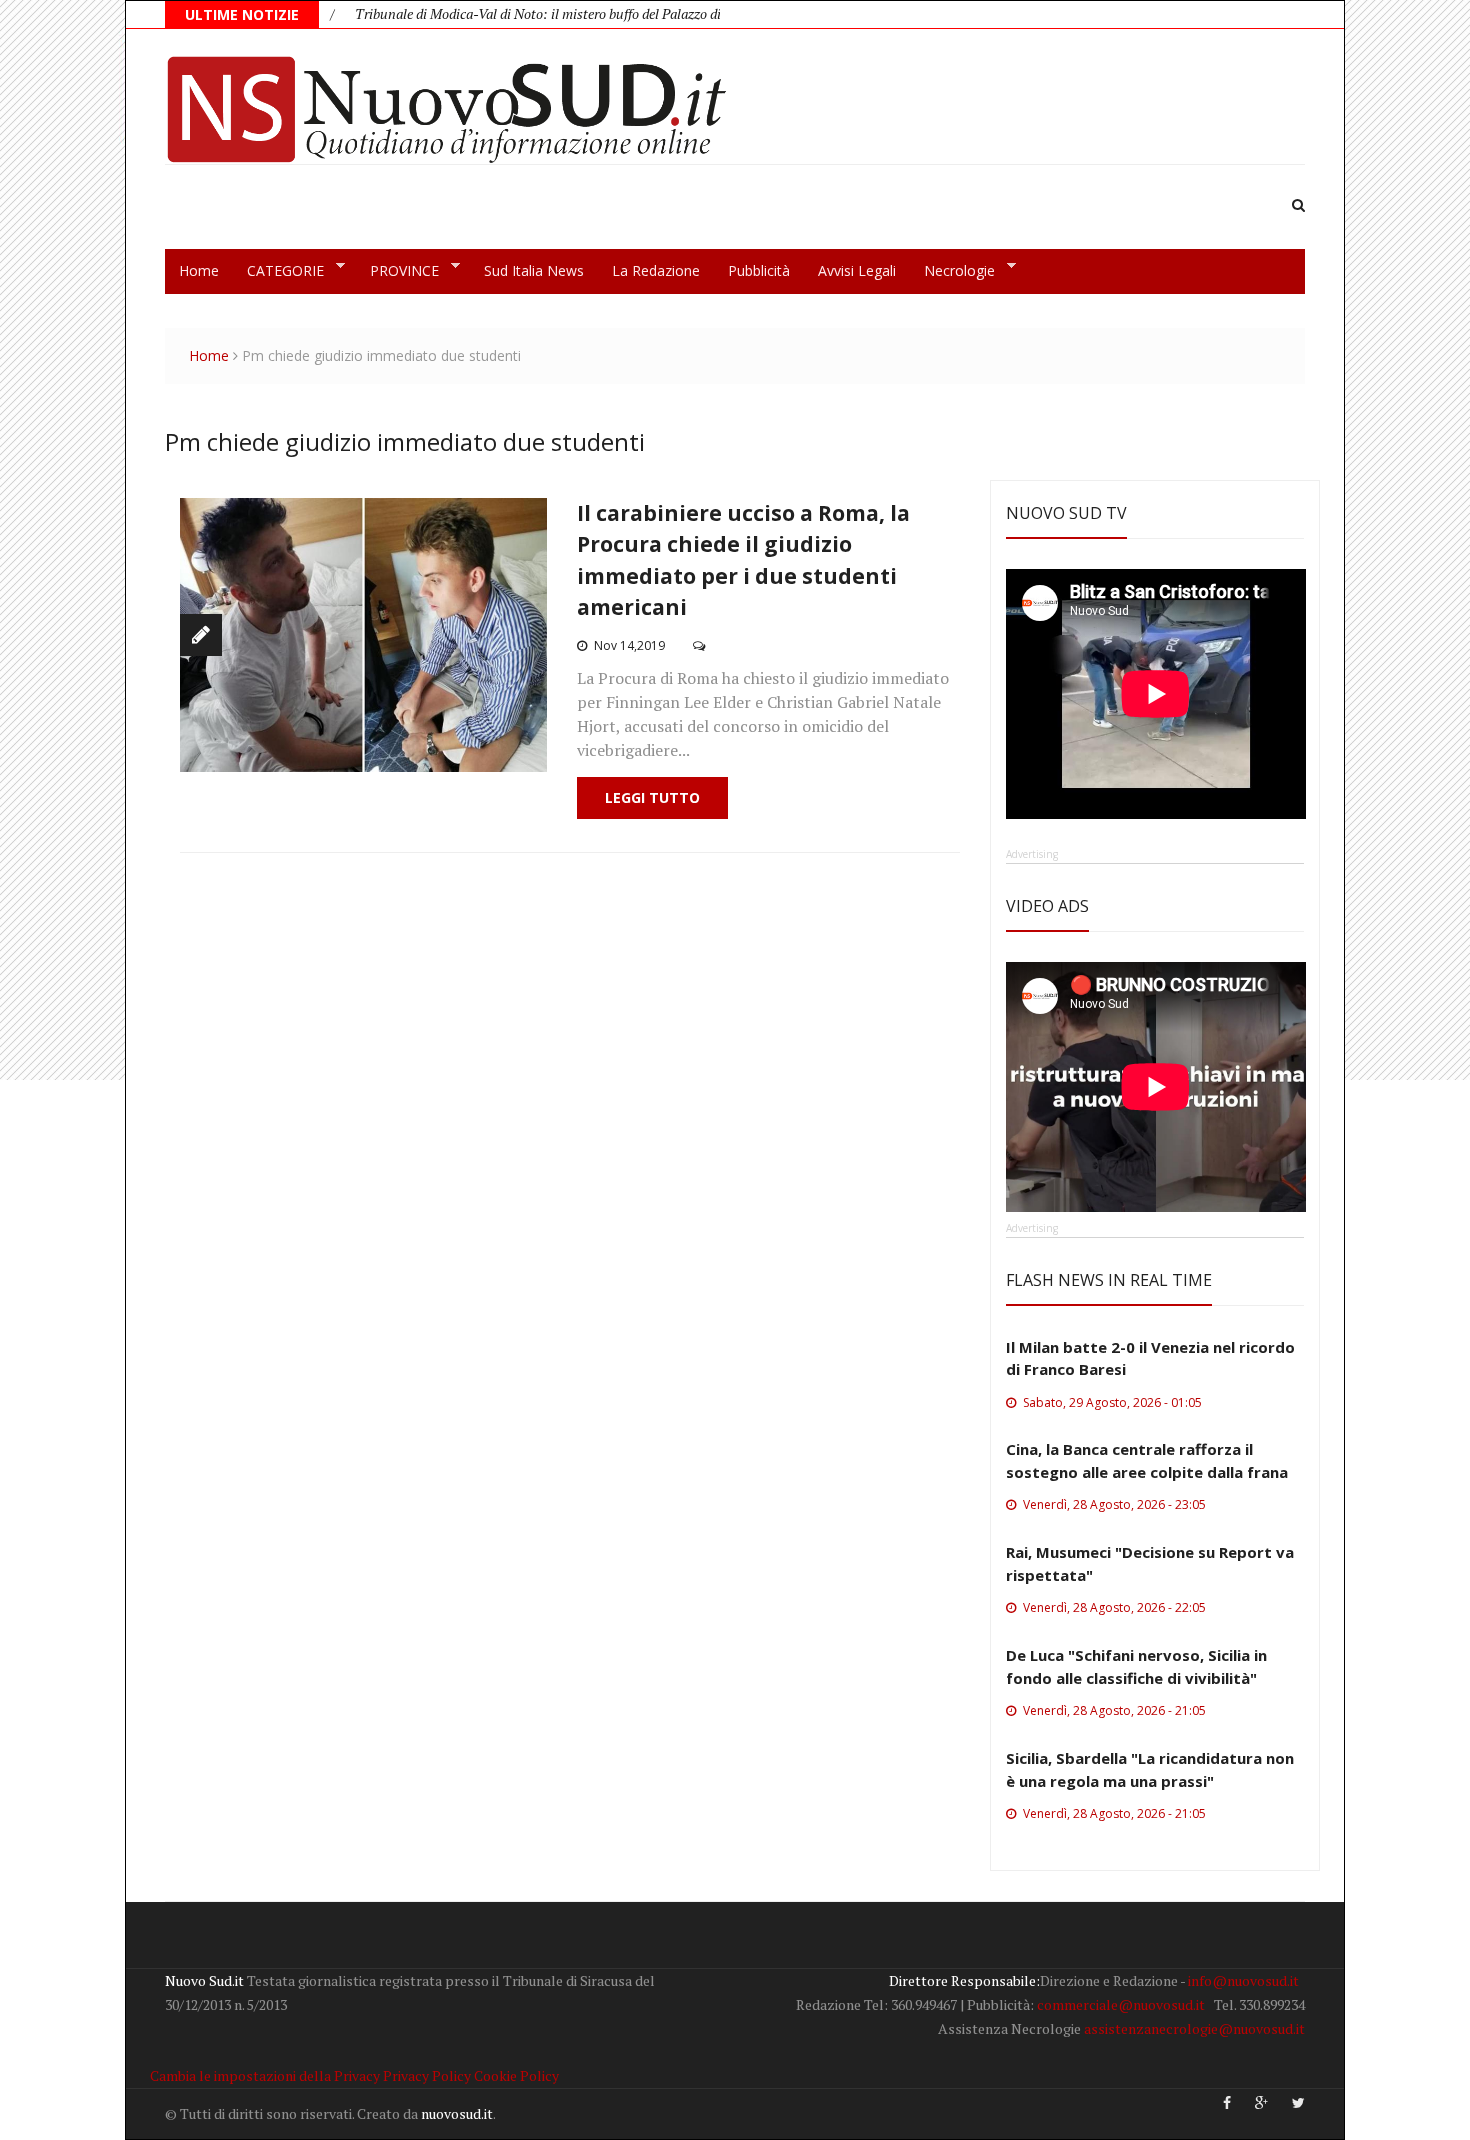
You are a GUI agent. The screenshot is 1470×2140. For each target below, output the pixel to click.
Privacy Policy (427, 2075)
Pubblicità (759, 270)
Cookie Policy (516, 2075)
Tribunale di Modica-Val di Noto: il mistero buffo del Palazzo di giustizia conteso (547, 13)
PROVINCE (397, 271)
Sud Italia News (534, 270)
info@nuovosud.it (1243, 1980)
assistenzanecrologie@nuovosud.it (1194, 2028)
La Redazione (656, 270)
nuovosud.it (457, 2113)
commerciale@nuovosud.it (1121, 2004)
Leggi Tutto (652, 797)
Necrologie (952, 271)
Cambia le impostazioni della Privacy (265, 2075)
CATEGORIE (278, 271)
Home (199, 270)
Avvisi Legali (857, 270)
